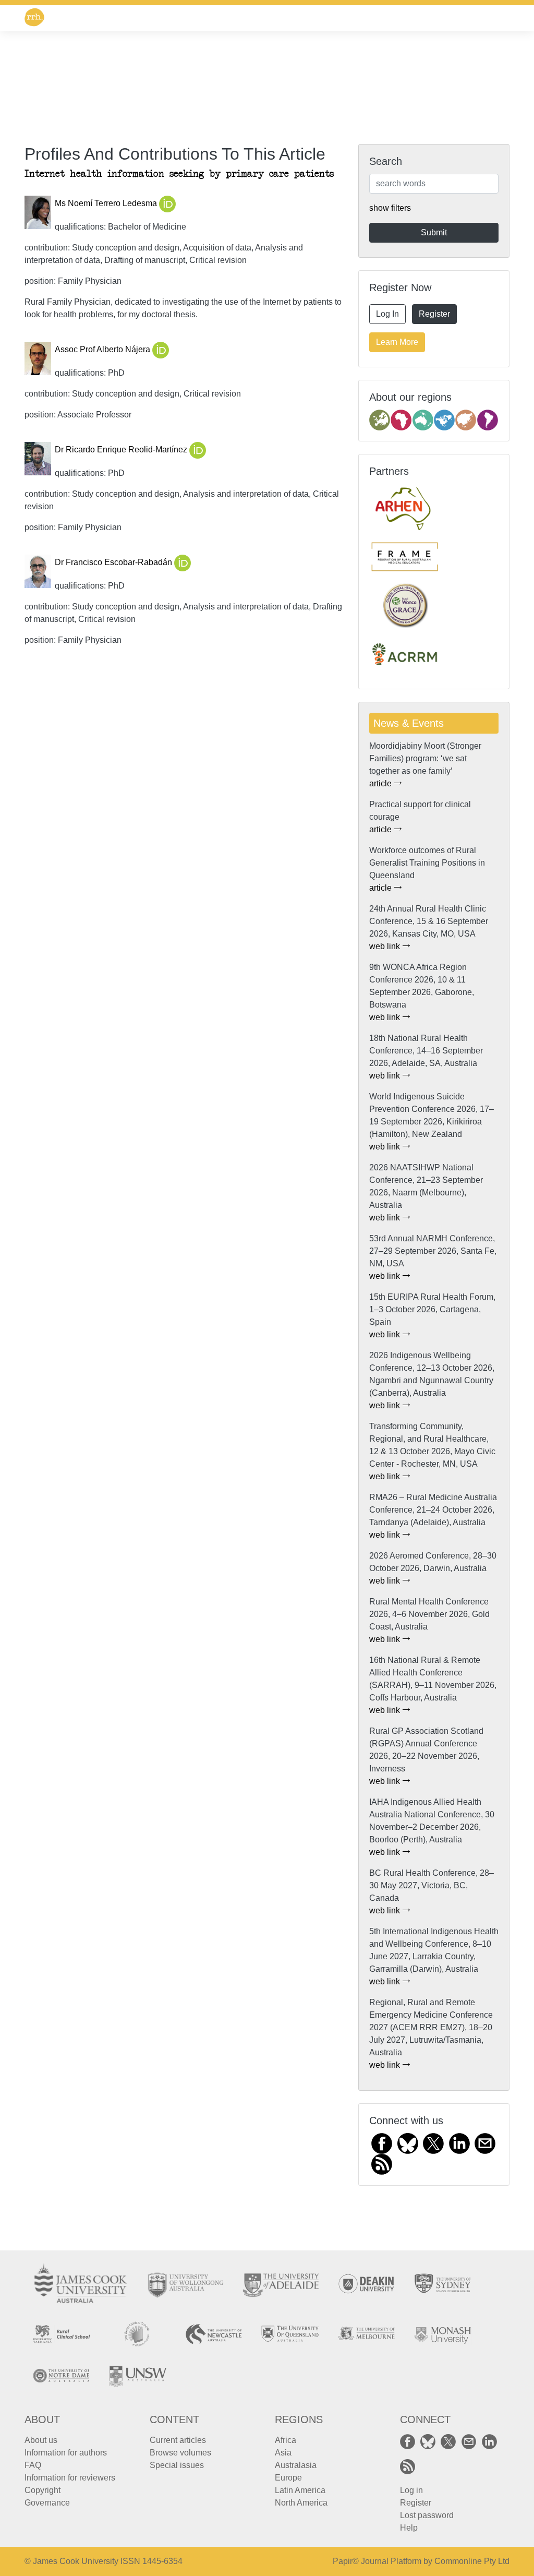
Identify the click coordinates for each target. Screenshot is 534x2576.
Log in (411, 2490)
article (381, 783)
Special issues (177, 2465)
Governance (47, 2503)
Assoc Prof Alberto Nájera (104, 350)
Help (409, 2528)
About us (41, 2440)
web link (386, 946)
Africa (286, 2440)
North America (301, 2503)
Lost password (427, 2515)
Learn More (397, 342)
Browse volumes (180, 2453)
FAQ (33, 2465)
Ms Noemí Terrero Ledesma (107, 204)
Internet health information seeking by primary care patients (179, 174)
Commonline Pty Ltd (472, 2561)
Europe (288, 2478)
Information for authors (66, 2453)
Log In (387, 314)
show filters (390, 208)
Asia (283, 2453)
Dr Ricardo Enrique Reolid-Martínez (122, 450)
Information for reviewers (70, 2478)
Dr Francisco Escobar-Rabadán (114, 563)
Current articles (178, 2440)
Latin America (300, 2490)
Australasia (296, 2465)
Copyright (43, 2490)
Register (434, 314)
